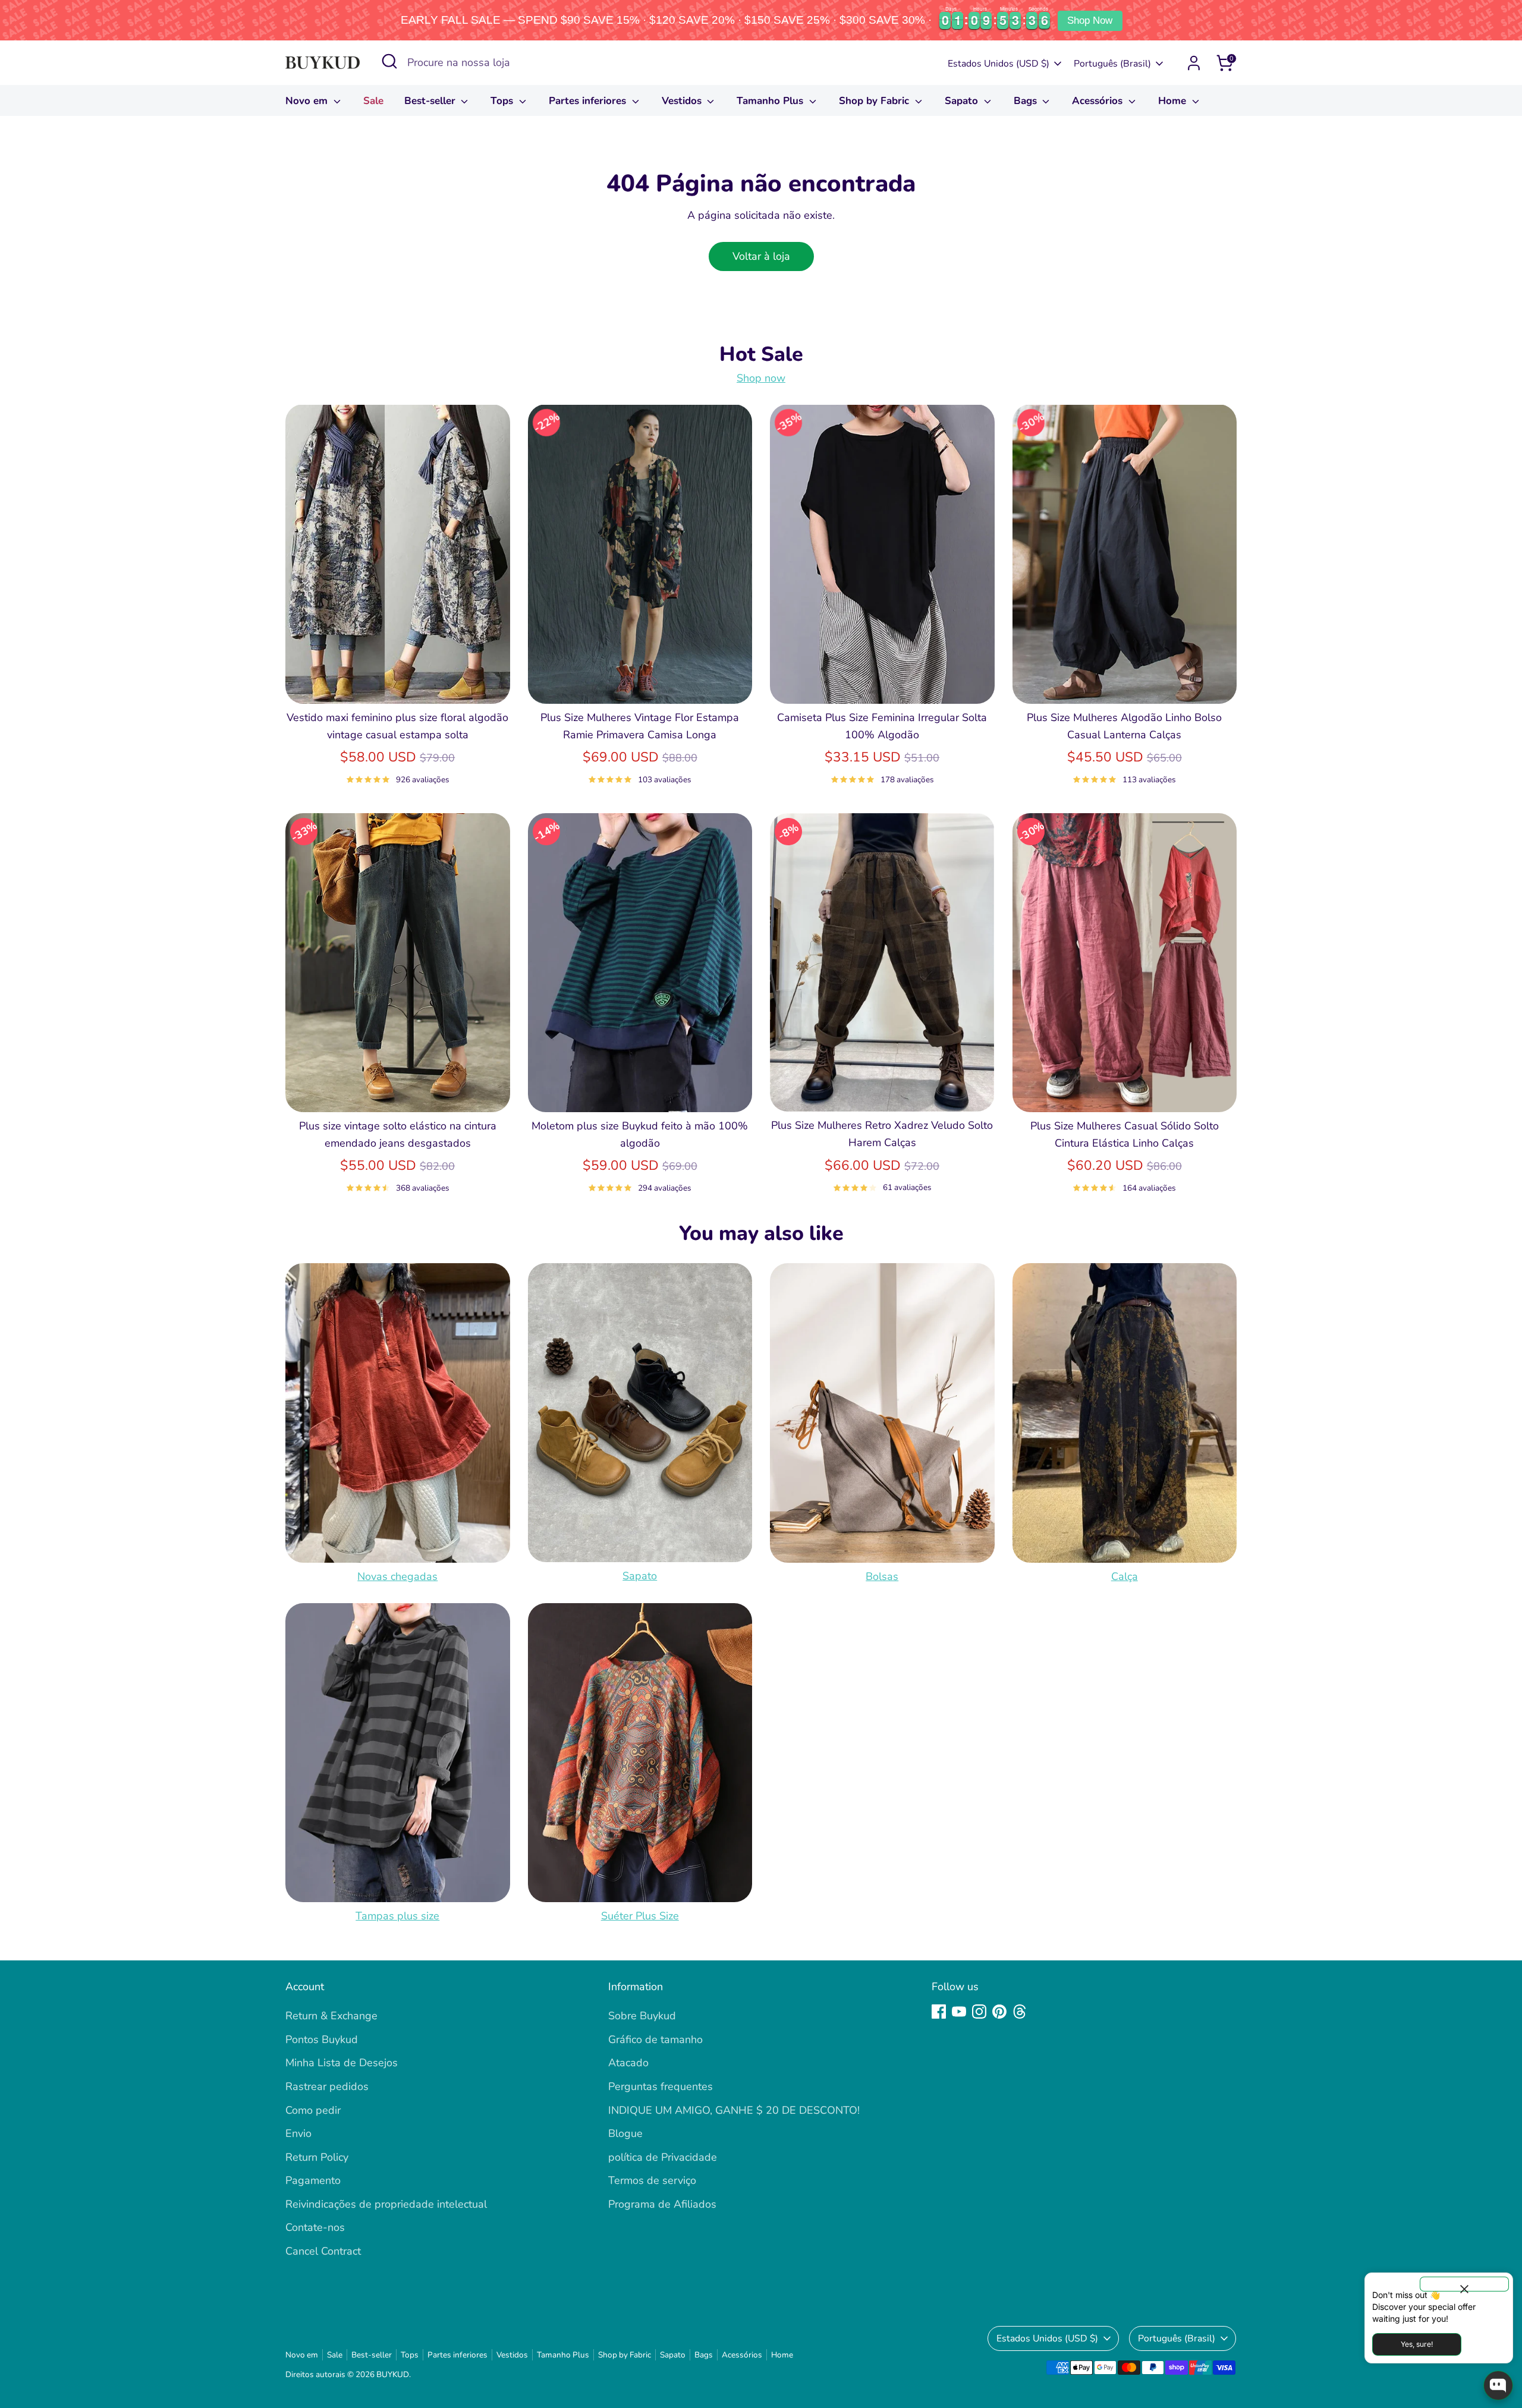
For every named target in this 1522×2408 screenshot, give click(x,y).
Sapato (963, 101)
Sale (373, 101)
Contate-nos (315, 2227)
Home (1174, 101)
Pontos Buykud (322, 2039)
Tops (503, 101)
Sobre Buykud (642, 2016)
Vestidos (683, 101)
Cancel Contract (323, 2251)
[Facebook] (939, 2012)
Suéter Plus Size (640, 1916)
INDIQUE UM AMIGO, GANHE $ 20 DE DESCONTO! (734, 2110)
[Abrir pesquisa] (389, 61)
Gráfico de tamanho (655, 2039)
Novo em (308, 101)
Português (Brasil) (1112, 64)
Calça (1125, 1576)
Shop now (761, 378)
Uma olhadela (398, 683)
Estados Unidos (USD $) (999, 64)
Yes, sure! (1417, 2344)
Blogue (625, 2133)
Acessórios (1099, 101)
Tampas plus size (397, 1916)
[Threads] (1020, 2012)
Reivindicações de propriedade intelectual (386, 2204)
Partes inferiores (589, 101)
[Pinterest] (999, 2012)
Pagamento (313, 2180)
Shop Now (1090, 21)
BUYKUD (393, 2374)
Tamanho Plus (771, 101)
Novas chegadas (397, 1576)
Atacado (628, 2063)
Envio (298, 2133)
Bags (1027, 101)
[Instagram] (979, 2012)
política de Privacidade (663, 2157)
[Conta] (1194, 63)
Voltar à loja (761, 256)
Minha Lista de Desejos (342, 2063)
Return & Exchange (331, 2016)
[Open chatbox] (1498, 2385)
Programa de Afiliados (662, 2204)
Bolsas (882, 1576)
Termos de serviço (652, 2180)
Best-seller (431, 101)
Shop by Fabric (875, 101)
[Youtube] (959, 2012)
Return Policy (317, 2157)
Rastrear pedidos (327, 2086)
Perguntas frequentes (661, 2086)
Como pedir (313, 2110)
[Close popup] (1464, 2284)
